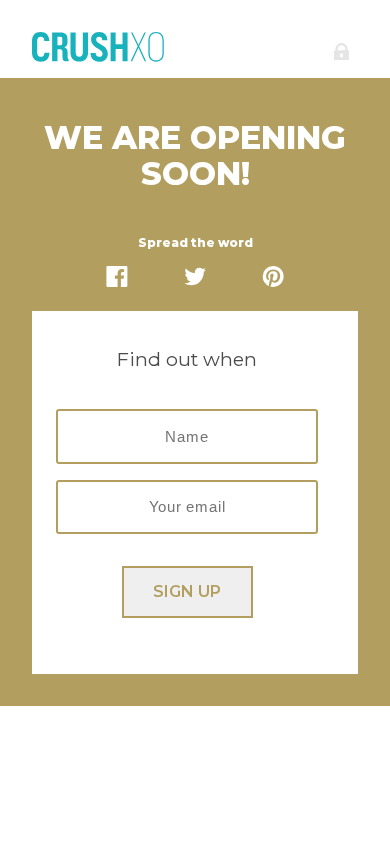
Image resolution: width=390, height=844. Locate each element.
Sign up (187, 591)
